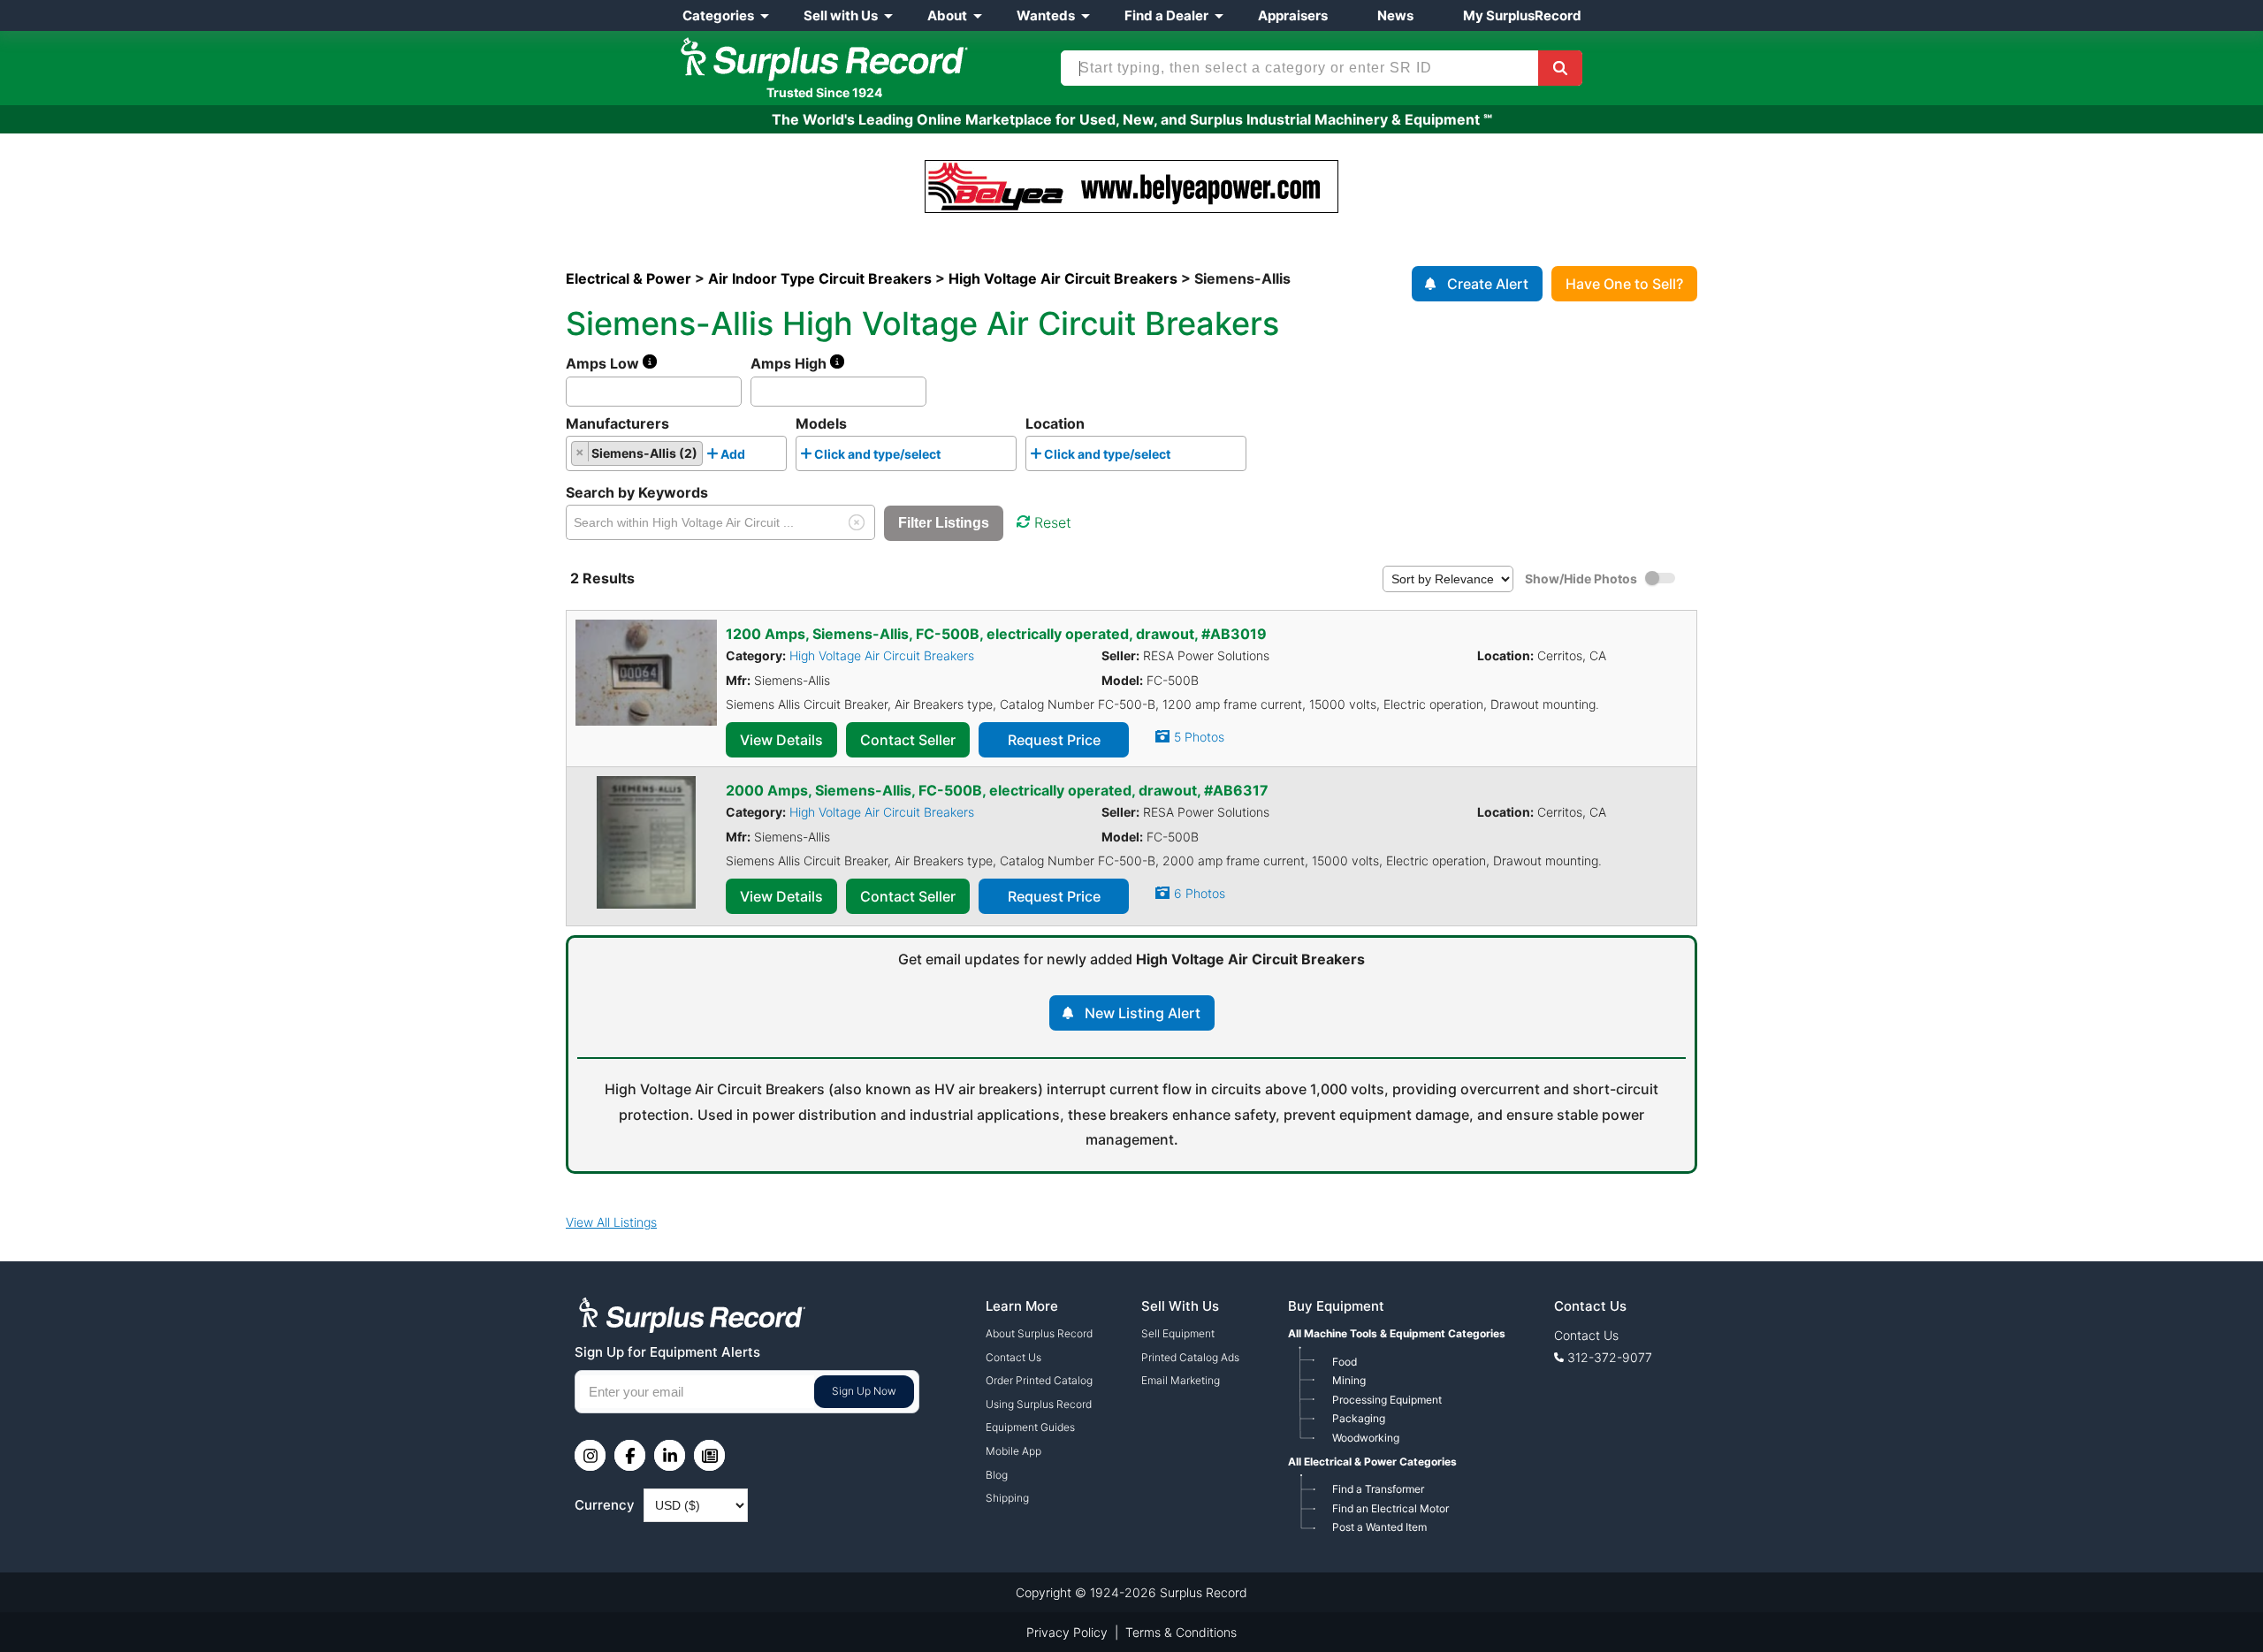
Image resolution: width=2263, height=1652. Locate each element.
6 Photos (1200, 893)
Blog (997, 1475)
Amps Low (604, 363)
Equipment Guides (1030, 1427)
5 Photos (1199, 737)
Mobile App (1013, 1451)
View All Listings (611, 1222)
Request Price (1054, 740)
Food (1345, 1362)
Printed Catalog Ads (1190, 1357)
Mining (1349, 1380)
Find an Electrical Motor (1391, 1508)
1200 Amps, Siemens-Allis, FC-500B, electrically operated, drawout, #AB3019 (996, 634)
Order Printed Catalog (1039, 1380)
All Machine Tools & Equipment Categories (1397, 1333)
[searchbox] (754, 458)
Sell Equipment (1178, 1333)
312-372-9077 (1610, 1357)
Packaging (1359, 1418)
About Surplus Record (1039, 1333)
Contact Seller (908, 740)
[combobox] (676, 453)
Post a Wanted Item (1379, 1527)
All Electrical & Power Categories (1372, 1462)
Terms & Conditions (1181, 1632)
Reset (1053, 522)
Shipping (1007, 1498)
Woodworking (1366, 1438)
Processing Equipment (1387, 1400)
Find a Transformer (1378, 1489)
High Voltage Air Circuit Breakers (882, 655)
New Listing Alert (1143, 1013)
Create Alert (1488, 284)
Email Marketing (1181, 1380)
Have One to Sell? (1624, 284)
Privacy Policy (1067, 1632)
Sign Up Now (864, 1391)
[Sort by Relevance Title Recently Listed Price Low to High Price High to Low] (1448, 578)
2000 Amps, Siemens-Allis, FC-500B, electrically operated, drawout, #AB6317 (997, 790)
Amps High (790, 363)
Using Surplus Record (1039, 1404)
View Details (781, 740)
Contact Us (1013, 1357)
